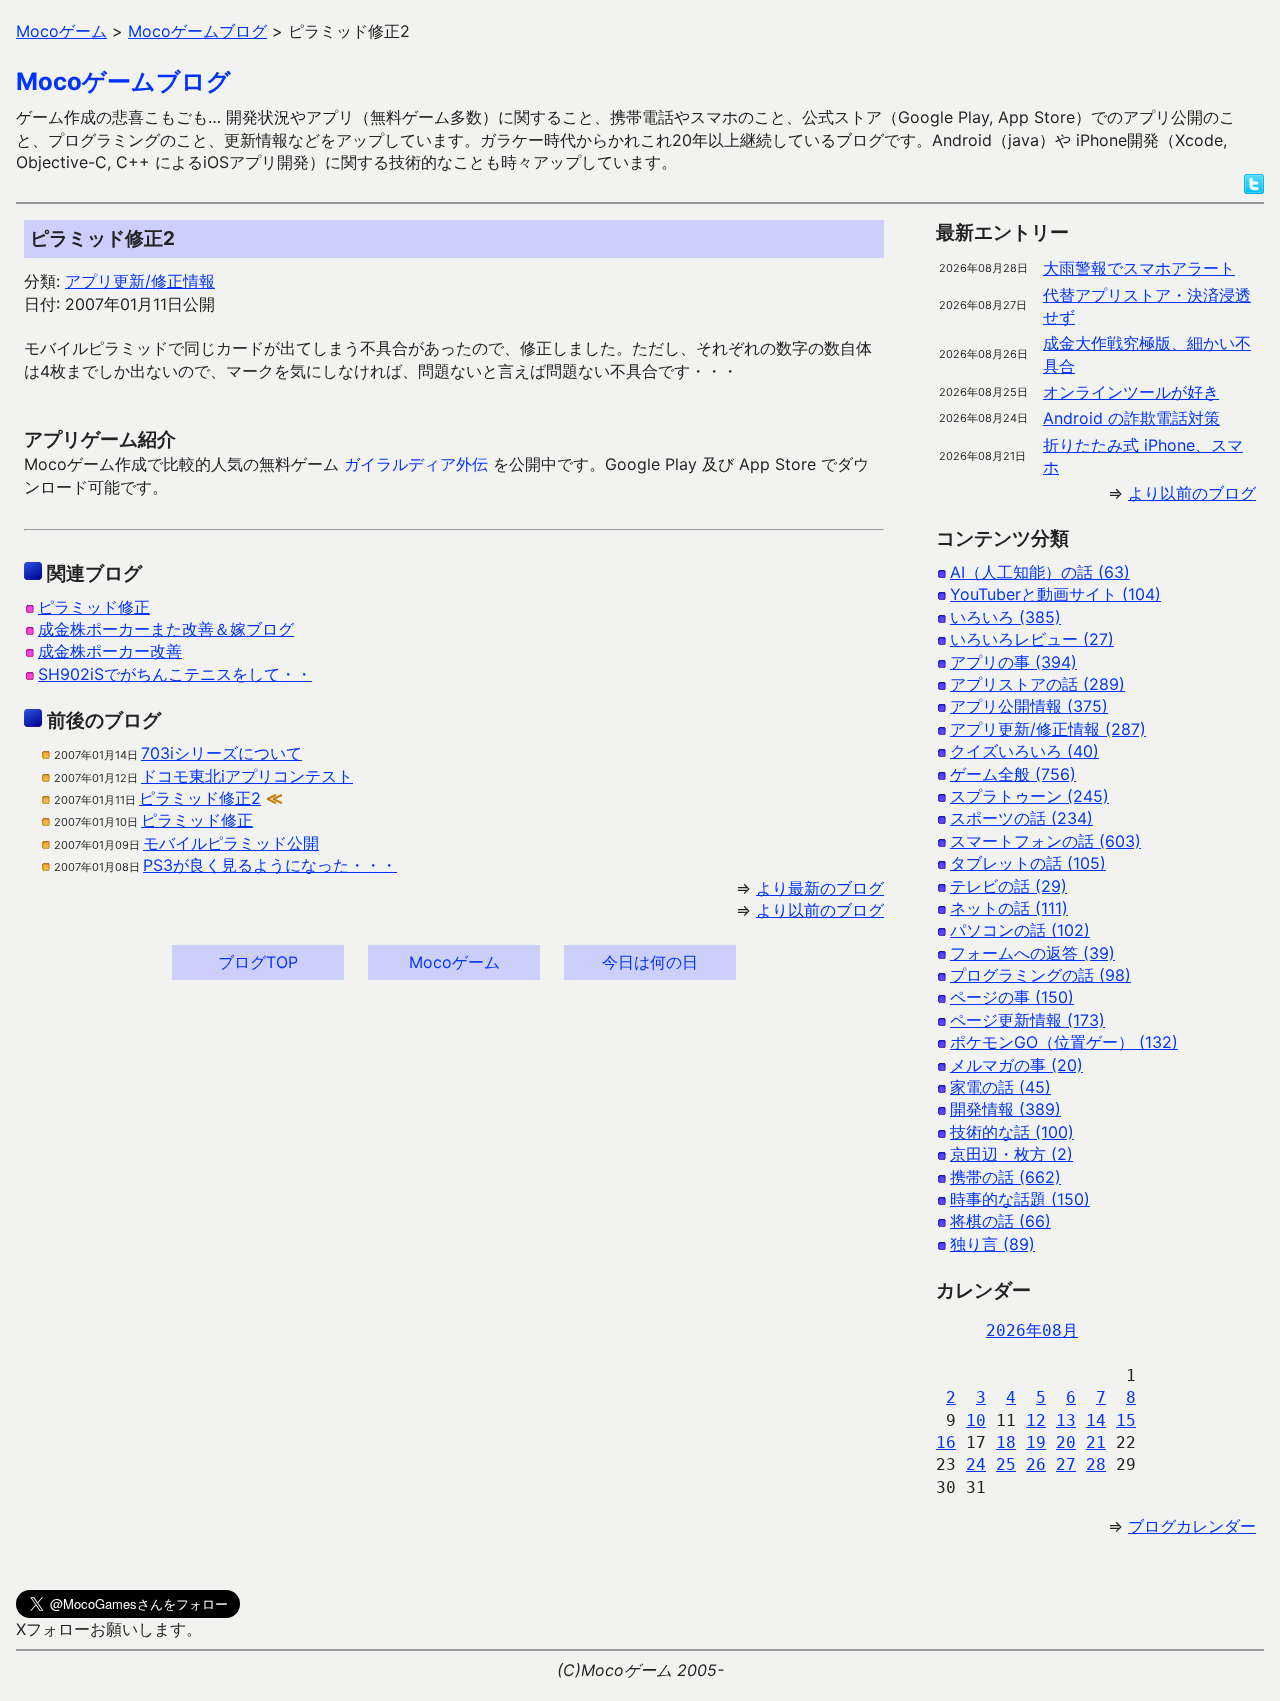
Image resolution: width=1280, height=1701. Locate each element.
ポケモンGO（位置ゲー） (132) (1064, 1042)
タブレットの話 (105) (1028, 863)
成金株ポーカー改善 (110, 651)
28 (1096, 1464)
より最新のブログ (820, 888)
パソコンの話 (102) (1020, 930)
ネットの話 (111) (1009, 908)
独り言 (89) (992, 1244)
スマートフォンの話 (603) (1045, 841)
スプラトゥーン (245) (1029, 796)
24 (976, 1464)
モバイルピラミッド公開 (231, 843)
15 (1126, 1420)
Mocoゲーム (454, 962)
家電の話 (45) (1000, 1087)
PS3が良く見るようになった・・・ (270, 865)
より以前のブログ (820, 910)
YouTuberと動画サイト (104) (1055, 594)
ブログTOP (258, 962)
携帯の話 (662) (1005, 1177)
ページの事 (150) (1012, 997)
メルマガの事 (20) (1016, 1065)
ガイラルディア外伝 (416, 464)
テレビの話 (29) (1008, 886)
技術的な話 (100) (1012, 1132)
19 (1036, 1442)
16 (946, 1442)
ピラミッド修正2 (200, 798)
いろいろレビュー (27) (1032, 639)
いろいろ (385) (1005, 617)
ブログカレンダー (1192, 1526)
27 (1066, 1464)
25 (1006, 1464)
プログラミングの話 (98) (1040, 975)
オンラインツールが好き (1131, 392)
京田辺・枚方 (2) (1011, 1154)
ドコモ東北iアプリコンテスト (247, 776)
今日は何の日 (650, 962)
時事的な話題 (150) (1020, 1199)
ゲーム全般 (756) (1013, 774)
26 (1036, 1464)
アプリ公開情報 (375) (1029, 706)
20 (1066, 1442)
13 (1066, 1420)
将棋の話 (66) (1000, 1221)
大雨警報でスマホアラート (1139, 268)
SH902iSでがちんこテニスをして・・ (175, 674)
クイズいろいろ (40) (1024, 751)
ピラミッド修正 (94, 607)
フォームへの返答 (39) (1032, 953)
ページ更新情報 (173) (1027, 1020)
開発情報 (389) (1005, 1109)
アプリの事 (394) (1013, 662)
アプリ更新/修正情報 (140, 281)
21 (1096, 1442)
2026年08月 (1032, 1330)
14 (1096, 1420)
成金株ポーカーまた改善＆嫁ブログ (166, 629)
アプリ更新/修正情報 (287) (1048, 729)
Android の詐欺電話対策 (1131, 418)
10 (976, 1420)
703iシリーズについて (221, 753)
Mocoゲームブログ (123, 81)
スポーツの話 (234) (1021, 818)
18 (1006, 1442)
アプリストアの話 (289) (1037, 684)
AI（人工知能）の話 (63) (1040, 572)
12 (1036, 1420)
